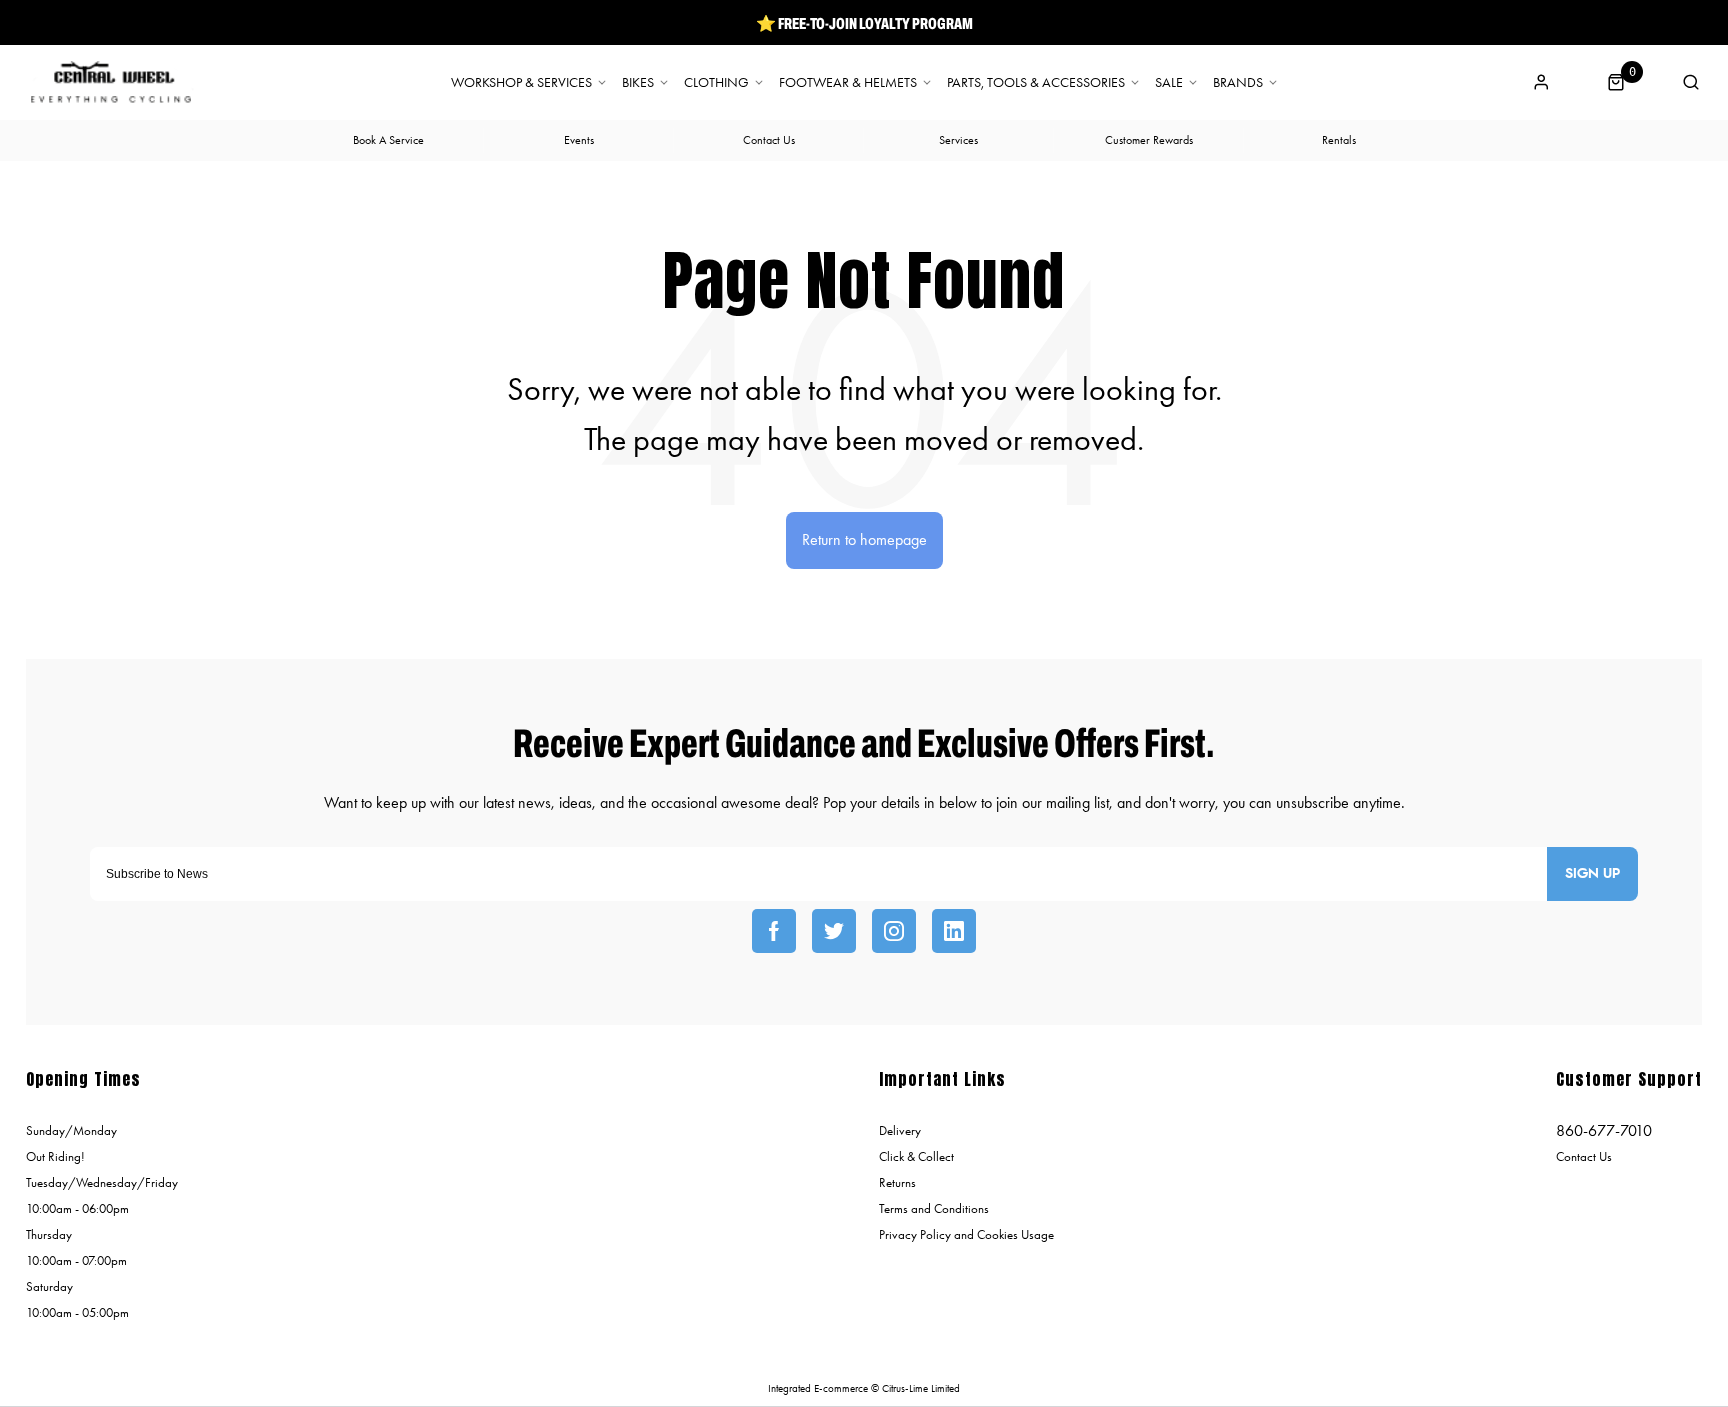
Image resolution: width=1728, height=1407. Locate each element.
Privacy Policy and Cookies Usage (966, 1234)
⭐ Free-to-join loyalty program (864, 23)
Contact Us (1584, 1156)
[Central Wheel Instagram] (894, 931)
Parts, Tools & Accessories (1036, 83)
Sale (1169, 83)
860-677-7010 (1604, 1130)
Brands (1238, 83)
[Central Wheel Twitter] (834, 931)
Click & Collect (916, 1156)
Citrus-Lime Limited (921, 1388)
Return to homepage (864, 539)
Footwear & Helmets (848, 83)
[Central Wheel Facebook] (774, 931)
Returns (897, 1182)
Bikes (638, 83)
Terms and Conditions (934, 1208)
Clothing (716, 83)
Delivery (900, 1130)
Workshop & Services (521, 83)
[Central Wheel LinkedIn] (954, 931)
